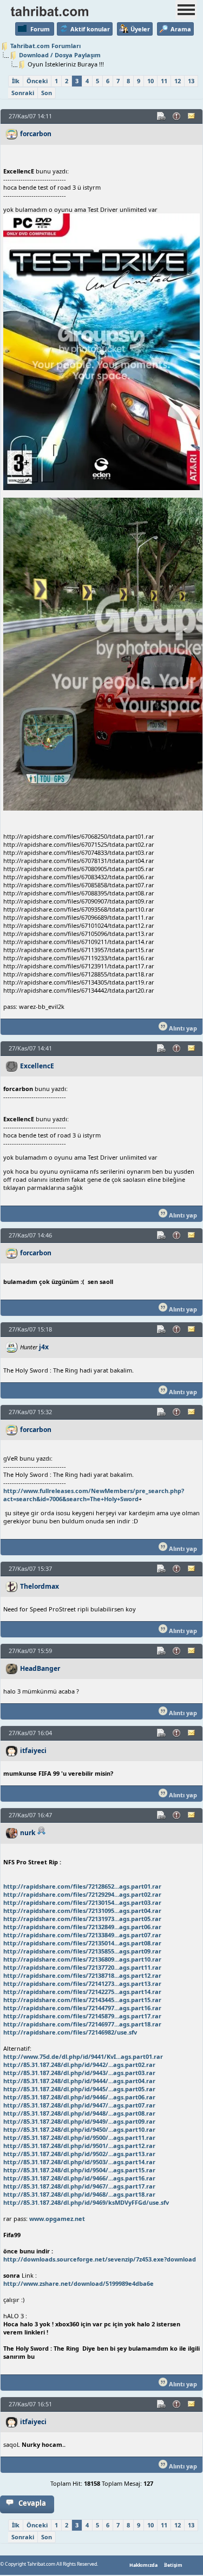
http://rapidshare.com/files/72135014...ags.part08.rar (82, 1943)
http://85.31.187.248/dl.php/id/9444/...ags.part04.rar (79, 2081)
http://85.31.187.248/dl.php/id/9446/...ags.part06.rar (79, 2097)
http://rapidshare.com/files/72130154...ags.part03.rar (82, 1902)
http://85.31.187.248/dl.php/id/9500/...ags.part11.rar (79, 2137)
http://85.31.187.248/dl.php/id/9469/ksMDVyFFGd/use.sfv (86, 2202)
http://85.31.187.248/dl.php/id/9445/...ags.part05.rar (79, 2089)
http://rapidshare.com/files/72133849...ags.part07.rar (82, 1935)
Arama (181, 29)
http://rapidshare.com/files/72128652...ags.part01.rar (82, 1886)
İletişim (173, 2565)
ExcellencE (37, 1066)
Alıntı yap (182, 1028)
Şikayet (177, 116)
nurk (28, 1833)
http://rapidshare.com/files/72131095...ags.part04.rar (82, 1911)
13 (191, 81)
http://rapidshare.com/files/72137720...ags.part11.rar (82, 1967)
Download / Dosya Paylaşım (60, 55)
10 (150, 81)
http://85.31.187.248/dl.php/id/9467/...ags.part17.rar (79, 2186)
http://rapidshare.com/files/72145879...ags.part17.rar (82, 2016)
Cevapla (32, 2503)
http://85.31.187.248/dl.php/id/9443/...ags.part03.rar (79, 2073)
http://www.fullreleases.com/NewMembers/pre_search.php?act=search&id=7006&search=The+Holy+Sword (94, 1495)
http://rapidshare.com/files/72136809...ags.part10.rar (82, 1959)
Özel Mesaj (192, 116)
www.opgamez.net (57, 2219)
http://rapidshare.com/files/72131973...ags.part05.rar (82, 1919)
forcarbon (36, 134)
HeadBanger (40, 1668)
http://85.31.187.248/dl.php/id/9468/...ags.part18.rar (79, 2194)
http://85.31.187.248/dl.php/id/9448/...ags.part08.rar (79, 2113)
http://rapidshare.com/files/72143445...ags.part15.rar (82, 2000)
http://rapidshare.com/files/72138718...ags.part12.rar (82, 1975)
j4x (44, 1347)
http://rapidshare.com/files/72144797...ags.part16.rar (82, 2008)
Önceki (37, 81)
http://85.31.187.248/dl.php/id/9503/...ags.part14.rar (79, 2162)
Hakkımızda (143, 2565)
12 (178, 81)
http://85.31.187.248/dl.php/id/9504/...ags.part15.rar (79, 2170)
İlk (16, 81)
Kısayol (162, 116)
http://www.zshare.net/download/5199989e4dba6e (78, 2283)
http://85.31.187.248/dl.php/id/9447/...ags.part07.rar (79, 2105)
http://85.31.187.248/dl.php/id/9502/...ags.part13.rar (79, 2154)
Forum (40, 29)
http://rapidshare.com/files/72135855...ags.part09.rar (82, 1951)
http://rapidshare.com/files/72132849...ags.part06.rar (82, 1927)
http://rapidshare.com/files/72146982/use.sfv (70, 2032)
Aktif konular (90, 29)
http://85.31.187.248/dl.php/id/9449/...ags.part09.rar (79, 2121)
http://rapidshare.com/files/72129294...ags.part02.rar (82, 1894)
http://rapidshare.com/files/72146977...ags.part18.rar (82, 2024)
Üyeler (140, 29)
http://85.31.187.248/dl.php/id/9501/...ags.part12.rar (79, 2146)
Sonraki (23, 93)
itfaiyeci (33, 1751)
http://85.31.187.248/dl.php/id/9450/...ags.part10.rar (79, 2129)
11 (164, 81)
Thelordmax (40, 1586)
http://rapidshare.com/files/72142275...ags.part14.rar (82, 1992)
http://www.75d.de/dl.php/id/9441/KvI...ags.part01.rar (83, 2056)
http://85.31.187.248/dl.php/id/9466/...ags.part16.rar (79, 2178)
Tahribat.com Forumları (45, 46)
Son (47, 93)
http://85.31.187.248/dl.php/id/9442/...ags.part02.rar (79, 2065)
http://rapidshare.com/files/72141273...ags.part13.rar (82, 1983)
